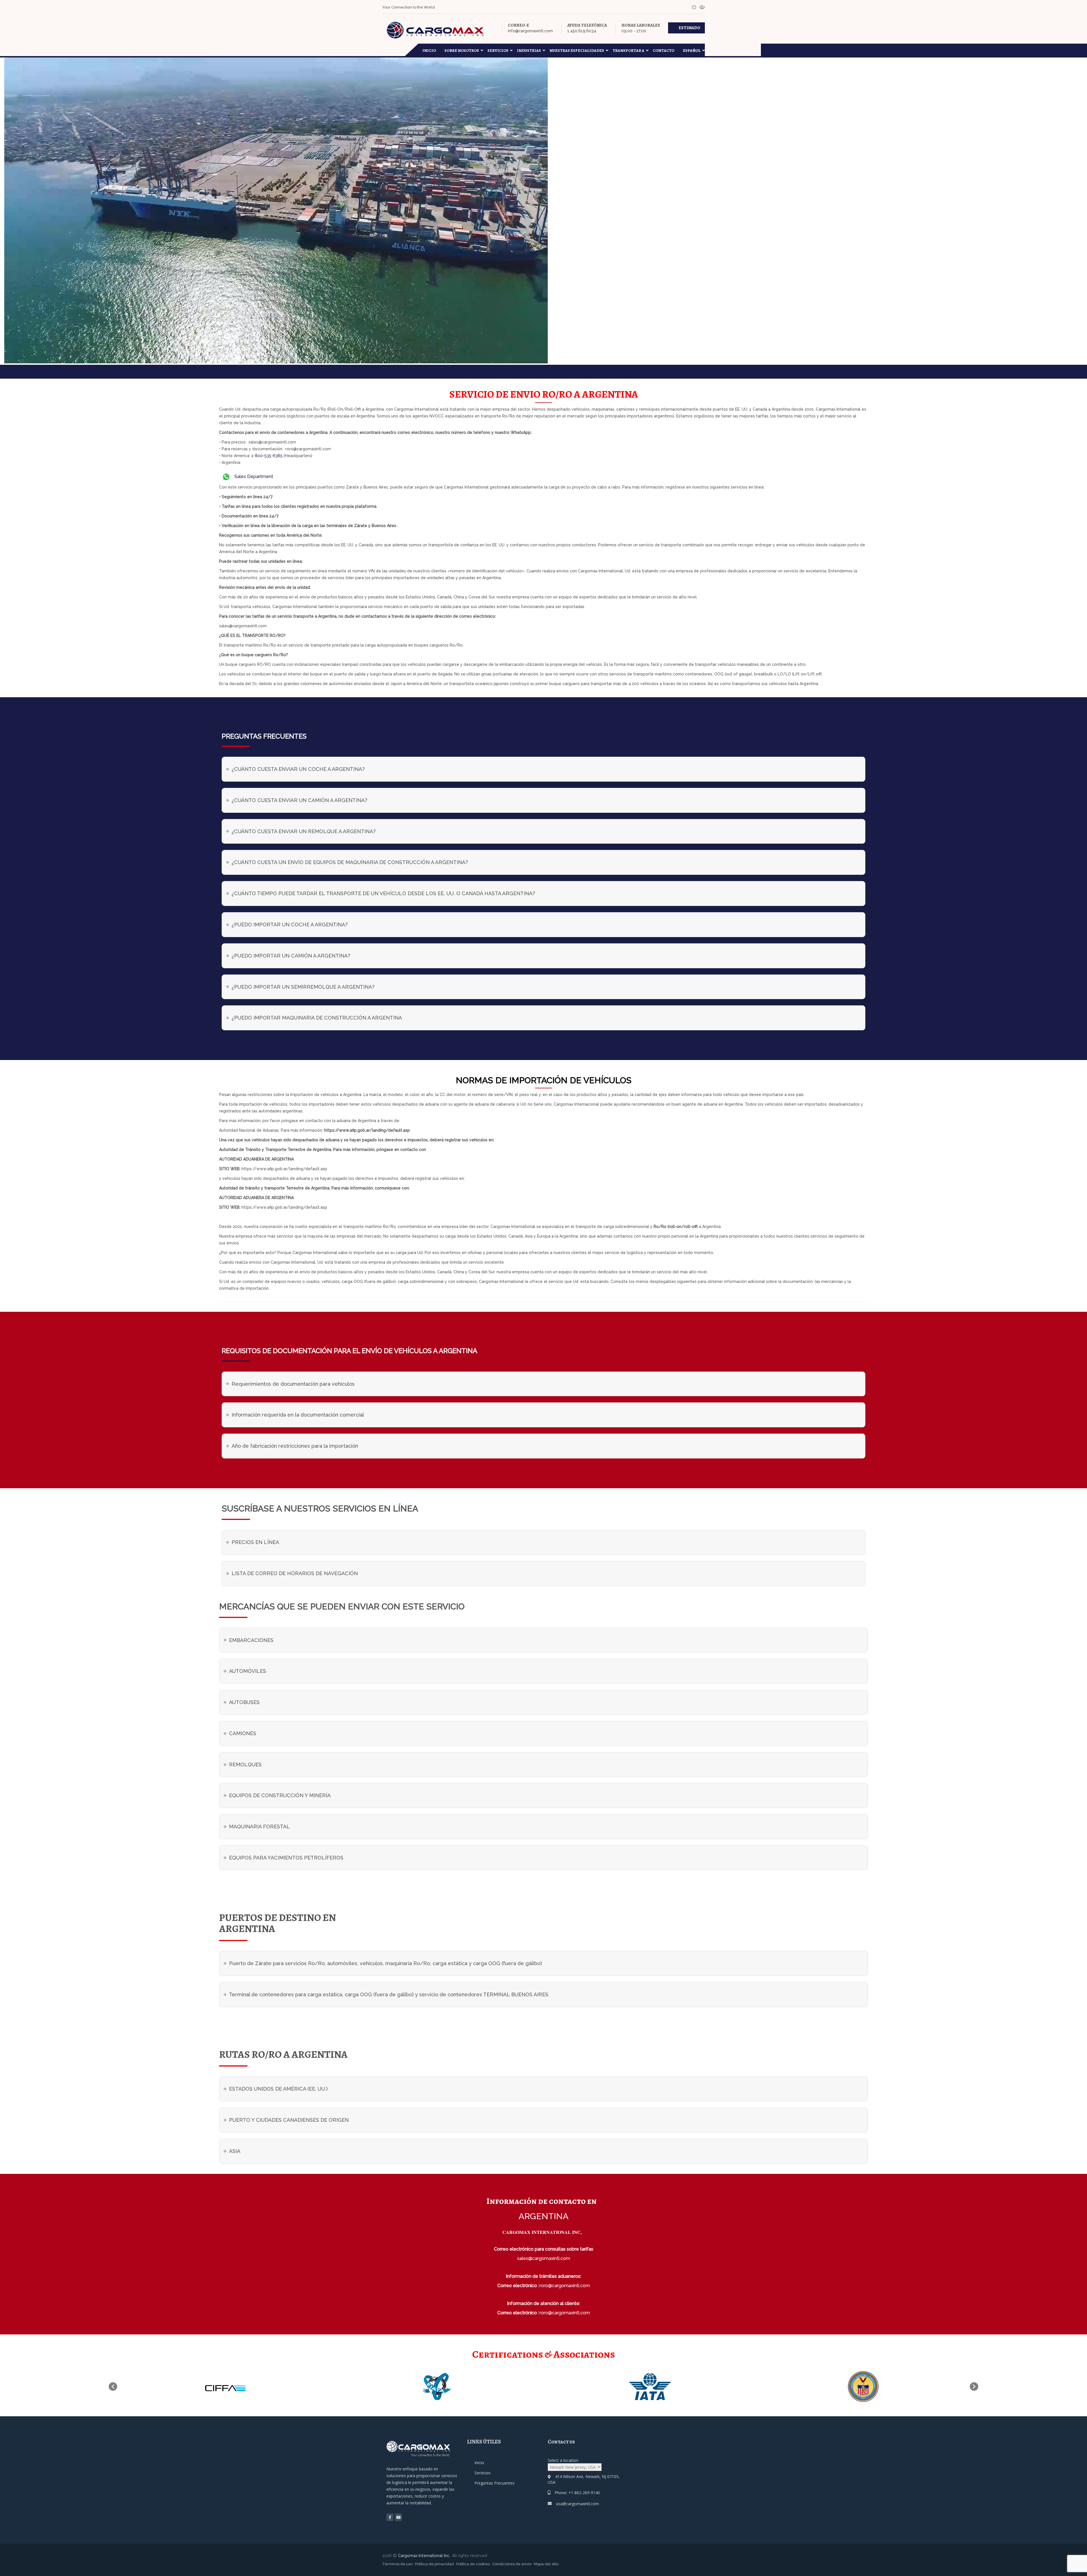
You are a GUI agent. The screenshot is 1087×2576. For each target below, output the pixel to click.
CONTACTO (664, 51)
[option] (245, 2387)
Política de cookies (473, 2564)
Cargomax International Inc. (424, 2556)
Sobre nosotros (462, 51)
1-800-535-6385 (267, 456)
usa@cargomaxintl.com (577, 2504)
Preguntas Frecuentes (495, 2483)
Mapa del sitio (546, 2564)
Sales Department (253, 476)
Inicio (429, 51)
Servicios (482, 2473)
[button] (113, 2387)
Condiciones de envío (512, 2564)
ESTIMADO (689, 28)
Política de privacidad (434, 2564)
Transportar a (628, 51)
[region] (74, 2532)
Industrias (529, 51)
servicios (498, 51)
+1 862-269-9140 (584, 2493)
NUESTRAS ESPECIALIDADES (577, 51)
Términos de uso (397, 2564)
